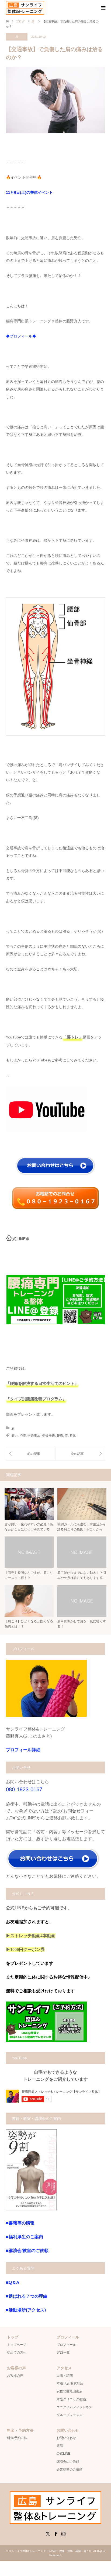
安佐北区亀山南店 (70, 2391)
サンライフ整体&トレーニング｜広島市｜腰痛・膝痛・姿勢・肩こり (50, 2551)
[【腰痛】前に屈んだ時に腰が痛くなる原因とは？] (80, 1454)
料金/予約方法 (17, 2438)
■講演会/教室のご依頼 (27, 2251)
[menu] (103, 8)
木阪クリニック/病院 (72, 2399)
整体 (73, 1436)
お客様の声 (15, 2375)
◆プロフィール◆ (21, 336)
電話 (60, 2446)
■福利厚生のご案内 (25, 2237)
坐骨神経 (48, 1436)
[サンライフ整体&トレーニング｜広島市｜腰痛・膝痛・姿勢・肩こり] (25, 8)
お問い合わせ (66, 2438)
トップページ (17, 2345)
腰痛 (60, 1436)
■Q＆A (13, 2282)
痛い (15, 1436)
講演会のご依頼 (68, 2462)
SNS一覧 (63, 2353)
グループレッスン (70, 2415)
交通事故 (34, 1436)
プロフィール (66, 2345)
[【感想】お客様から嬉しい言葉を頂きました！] (31, 1454)
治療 (23, 1436)
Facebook (55, 2533)
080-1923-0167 (24, 1789)
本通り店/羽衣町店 (70, 2383)
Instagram (63, 2533)
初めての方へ (17, 2353)
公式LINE (63, 2454)
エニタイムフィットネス (74, 2407)
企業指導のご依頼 (70, 2470)
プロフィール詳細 (23, 1750)
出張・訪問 (65, 2375)
